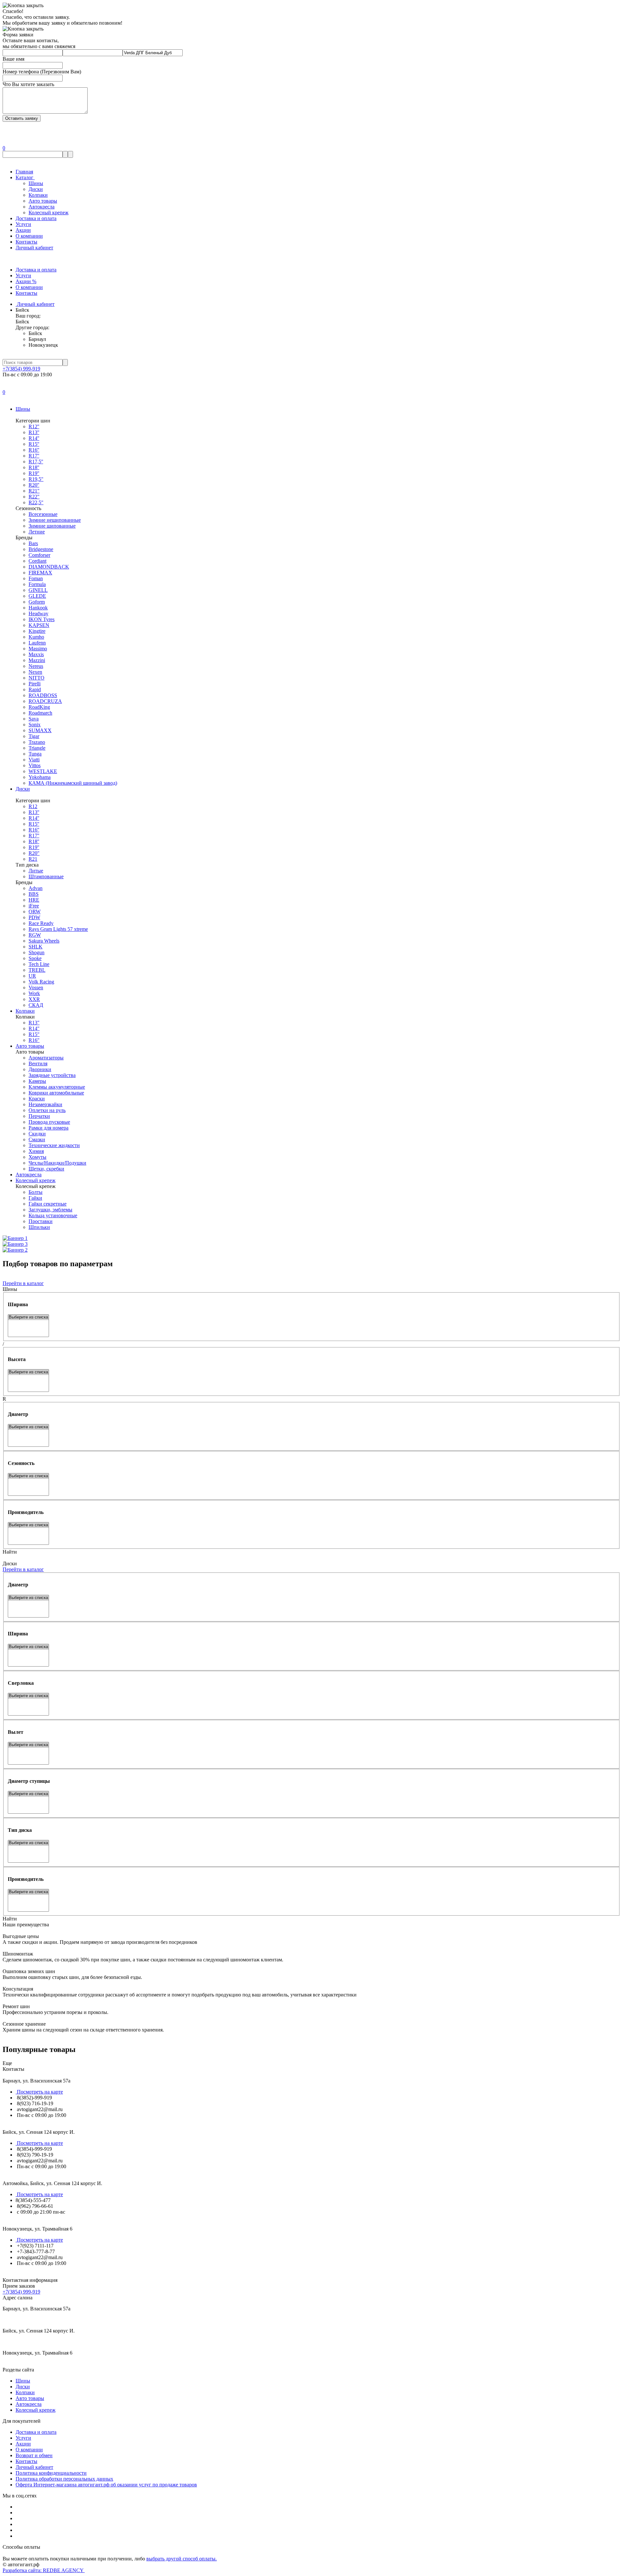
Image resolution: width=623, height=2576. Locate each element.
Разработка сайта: (44, 2570)
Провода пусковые (49, 1122)
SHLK (36, 947)
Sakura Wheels (44, 941)
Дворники (40, 1069)
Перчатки (39, 1116)
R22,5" (36, 502)
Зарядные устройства (52, 1075)
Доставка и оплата (36, 218)
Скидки (37, 1134)
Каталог (25, 177)
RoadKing (39, 707)
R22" (34, 497)
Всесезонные (43, 514)
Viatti (34, 760)
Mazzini (37, 660)
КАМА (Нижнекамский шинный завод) (73, 783)
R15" (34, 1034)
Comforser (39, 555)
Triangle (37, 748)
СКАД (36, 1005)
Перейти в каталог (23, 1283)
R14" (34, 1028)
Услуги (23, 224)
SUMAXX (40, 730)
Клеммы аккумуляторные (57, 1087)
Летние (37, 532)
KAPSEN (39, 625)
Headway (38, 613)
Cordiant (37, 561)
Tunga (35, 754)
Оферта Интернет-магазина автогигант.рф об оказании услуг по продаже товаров (106, 2485)
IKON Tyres (42, 619)
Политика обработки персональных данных (64, 2479)
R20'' (34, 485)
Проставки (41, 1221)
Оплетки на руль (47, 1110)
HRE (34, 900)
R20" (34, 853)
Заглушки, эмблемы (50, 1210)
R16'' (34, 450)
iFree (34, 906)
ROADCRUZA (45, 701)
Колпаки (38, 195)
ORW (35, 912)
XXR (34, 999)
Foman (36, 578)
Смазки (37, 1139)
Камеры (37, 1081)
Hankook (38, 608)
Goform (37, 602)
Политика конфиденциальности (51, 2473)
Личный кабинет (34, 248)
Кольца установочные (53, 1215)
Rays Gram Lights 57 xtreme (58, 929)
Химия (36, 1151)
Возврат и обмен (34, 2455)
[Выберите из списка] (28, 1317)
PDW (34, 917)
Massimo (38, 649)
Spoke (35, 958)
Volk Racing (41, 982)
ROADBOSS (43, 695)
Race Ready (41, 923)
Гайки (35, 1198)
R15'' (34, 444)
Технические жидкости (54, 1145)
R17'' (34, 456)
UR (32, 976)
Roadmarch (40, 713)
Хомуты (37, 1157)
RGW (35, 935)
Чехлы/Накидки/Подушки (57, 1163)
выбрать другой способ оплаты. (182, 2559)
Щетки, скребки (46, 1169)
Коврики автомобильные (56, 1093)
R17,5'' (36, 462)
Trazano (37, 742)
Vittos (35, 765)
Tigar (34, 736)
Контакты (26, 242)
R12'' (34, 426)
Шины (36, 183)
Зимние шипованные (52, 526)
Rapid (35, 689)
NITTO (37, 678)
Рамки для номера (49, 1128)
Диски (36, 189)
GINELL (38, 590)
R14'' (34, 438)
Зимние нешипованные (55, 520)
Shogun (37, 952)
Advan (36, 888)
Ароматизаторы (46, 1058)
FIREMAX (40, 573)
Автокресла (42, 207)
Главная (24, 172)
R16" (34, 1040)
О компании (29, 236)
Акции (23, 230)
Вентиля (38, 1063)
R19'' (34, 473)
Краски (37, 1099)
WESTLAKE (43, 771)
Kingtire (37, 631)
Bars (33, 543)
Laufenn (37, 643)
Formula (37, 584)
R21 (33, 859)
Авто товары (43, 201)
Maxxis (36, 654)
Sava (34, 719)
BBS (34, 894)
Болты (36, 1192)
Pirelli (35, 684)
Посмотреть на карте (39, 2092)
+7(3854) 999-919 (21, 369)
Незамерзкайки (45, 1104)
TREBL (37, 970)
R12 (33, 806)
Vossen (36, 988)
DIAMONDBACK (49, 567)
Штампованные (46, 876)
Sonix (35, 725)
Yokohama (40, 777)
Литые (36, 871)
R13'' (34, 432)
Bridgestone (41, 549)
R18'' (34, 467)
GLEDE (37, 596)
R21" (34, 491)
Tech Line (39, 964)
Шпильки (39, 1227)
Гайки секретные (48, 1204)
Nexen (35, 672)
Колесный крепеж (49, 213)
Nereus (36, 666)
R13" (34, 1023)
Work (34, 993)
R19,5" (36, 479)
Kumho (36, 637)
